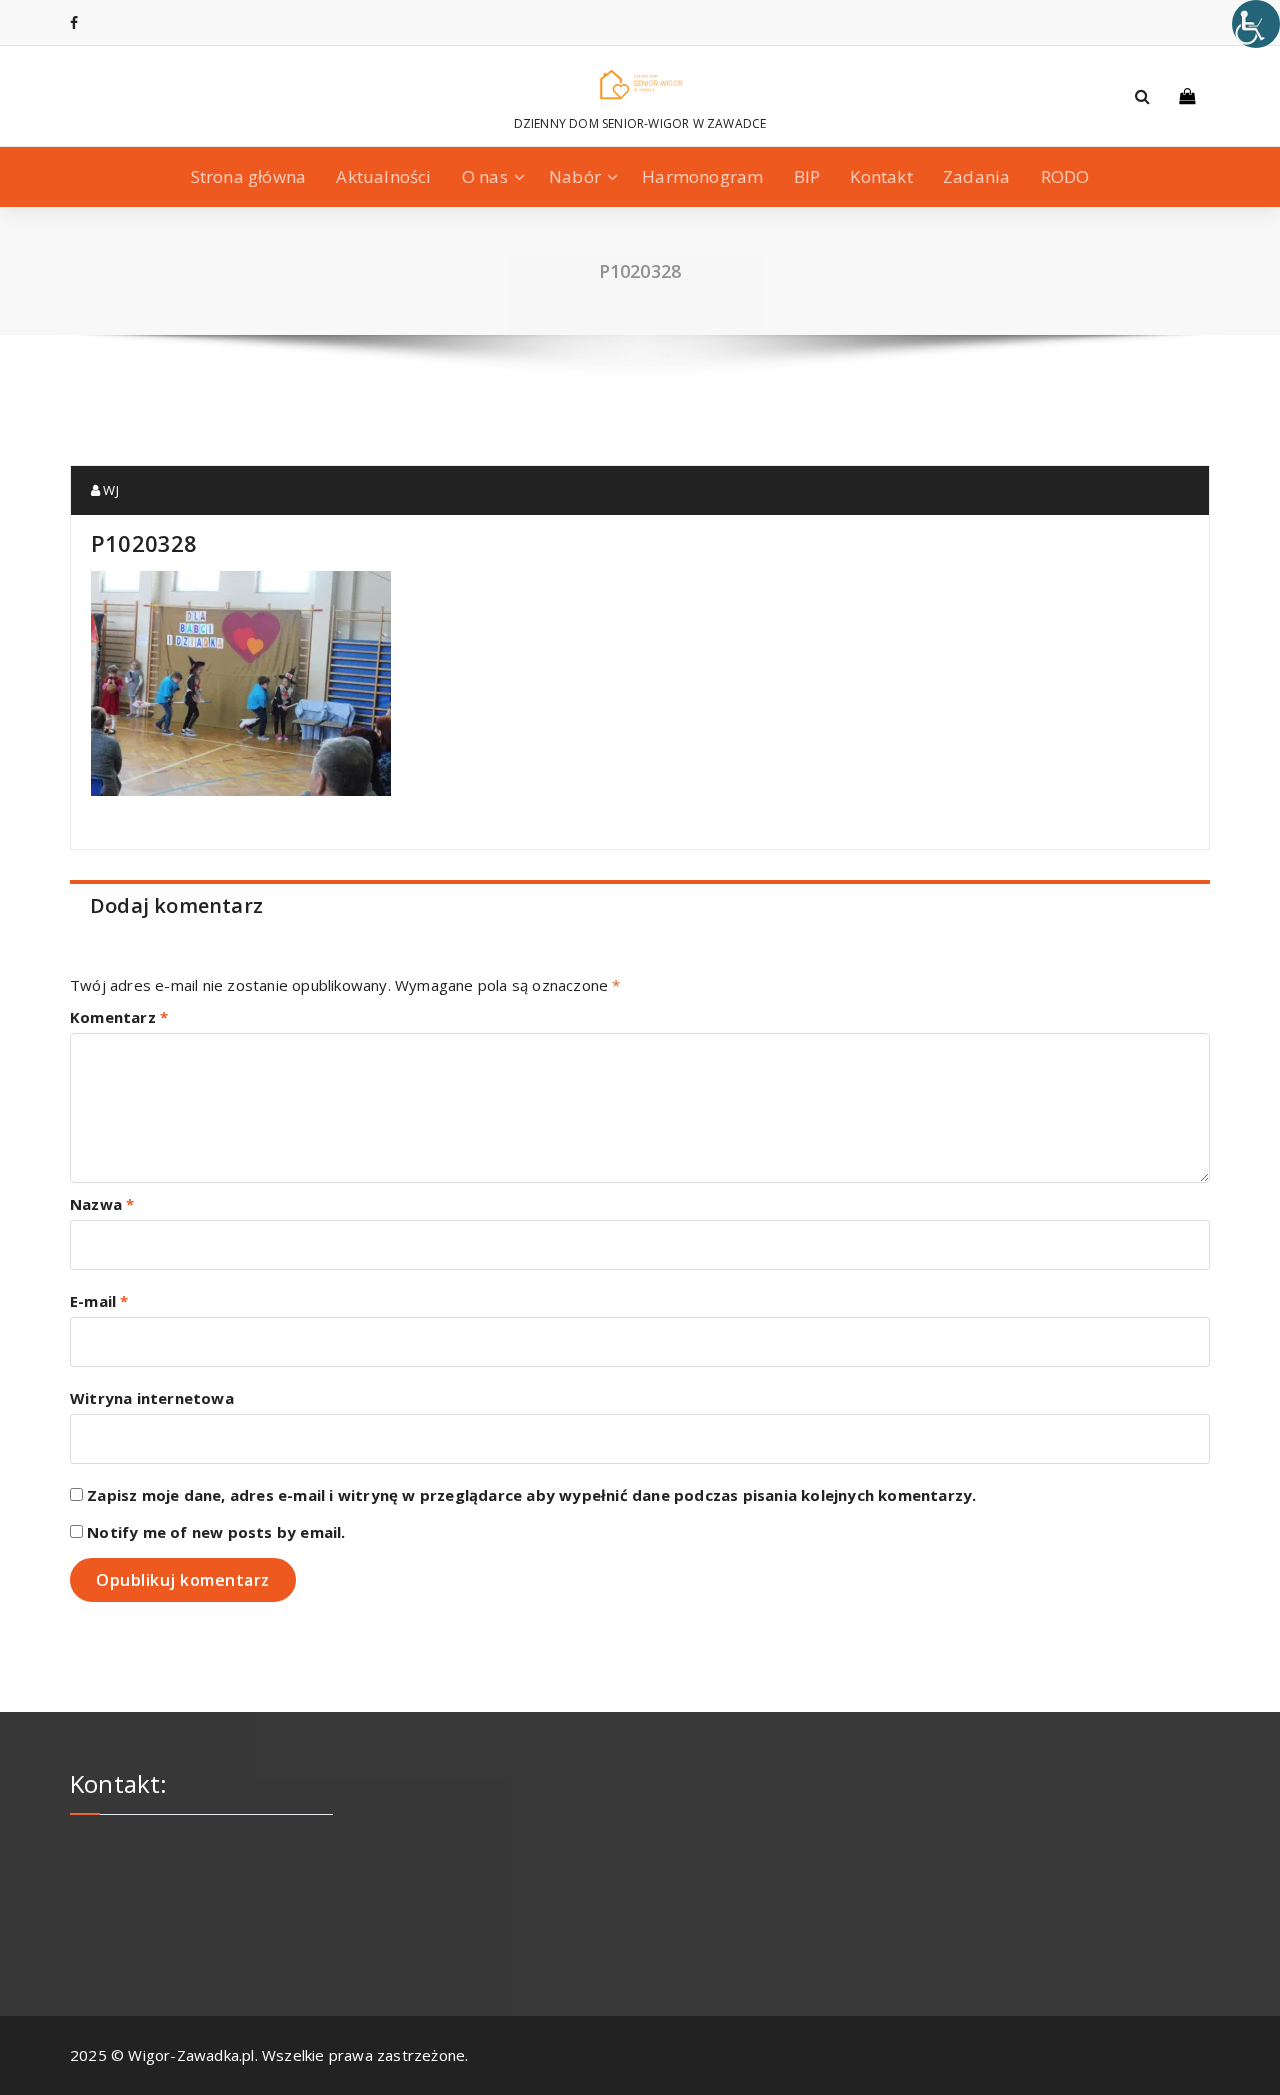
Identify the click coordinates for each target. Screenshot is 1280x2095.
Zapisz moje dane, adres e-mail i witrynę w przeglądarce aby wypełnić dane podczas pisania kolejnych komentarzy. (531, 1495)
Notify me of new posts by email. (216, 1532)
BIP (807, 176)
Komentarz (119, 1017)
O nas (485, 176)
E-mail (99, 1301)
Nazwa (102, 1204)
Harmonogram (702, 176)
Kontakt (881, 176)
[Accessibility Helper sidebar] (1256, 24)
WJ (109, 490)
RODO (1065, 176)
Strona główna (249, 176)
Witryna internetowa (152, 1398)
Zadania (976, 176)
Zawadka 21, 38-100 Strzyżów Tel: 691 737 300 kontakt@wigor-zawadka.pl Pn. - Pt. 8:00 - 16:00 (177, 1872)
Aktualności (383, 176)
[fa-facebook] (74, 22)
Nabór (575, 176)
